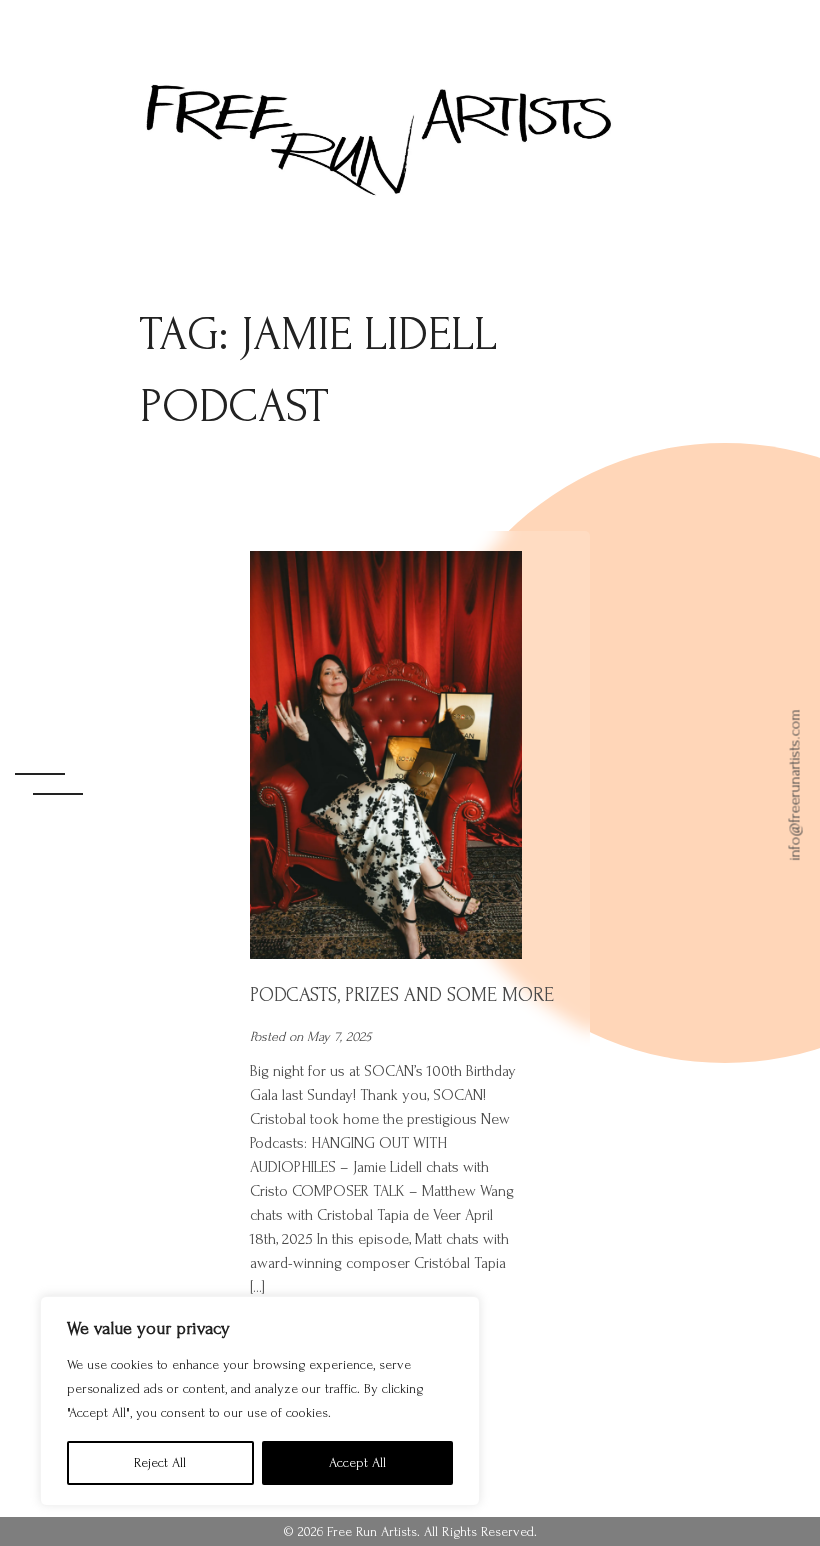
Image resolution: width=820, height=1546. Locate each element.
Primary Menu (52, 773)
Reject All (160, 1462)
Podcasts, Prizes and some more (402, 995)
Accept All (357, 1462)
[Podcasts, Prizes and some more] (386, 955)
